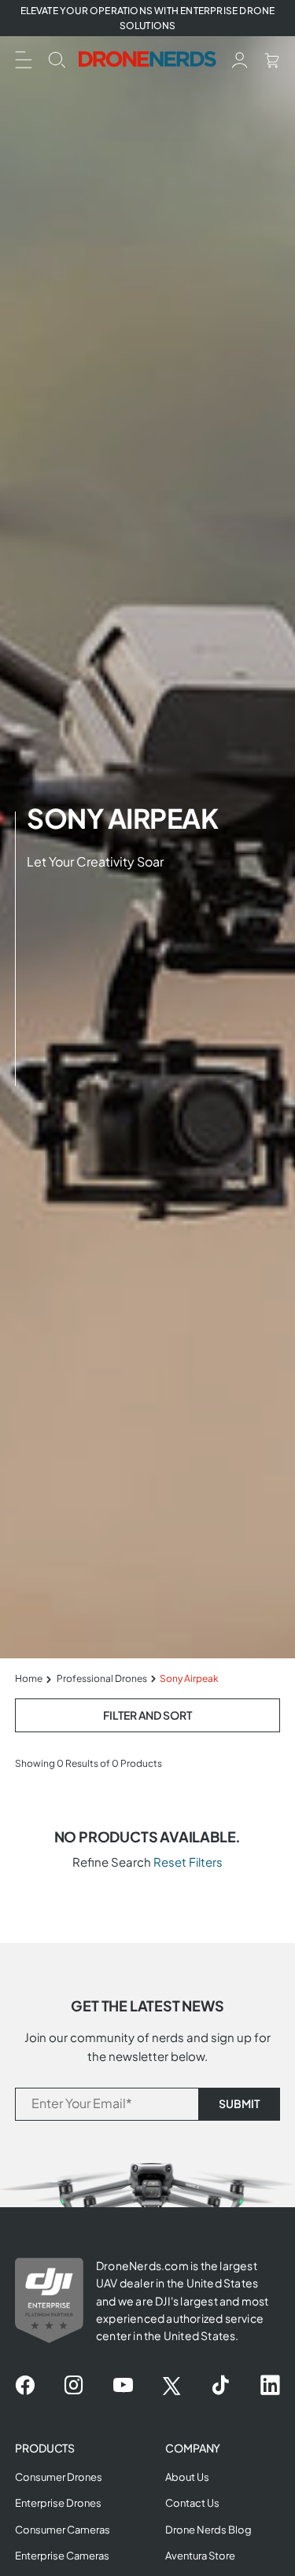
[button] (24, 58)
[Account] (240, 59)
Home (29, 1678)
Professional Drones (102, 1678)
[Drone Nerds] (147, 59)
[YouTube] (123, 2386)
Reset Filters (188, 1862)
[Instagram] (74, 2386)
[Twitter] (171, 2386)
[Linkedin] (270, 2386)
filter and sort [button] (147, 1715)
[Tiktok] (221, 2386)
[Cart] (272, 59)
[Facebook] (25, 2386)
